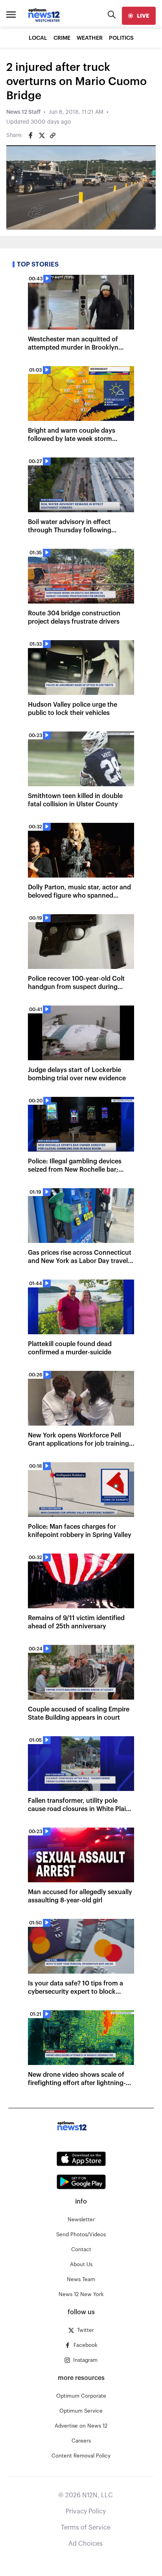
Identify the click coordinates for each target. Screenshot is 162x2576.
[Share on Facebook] (31, 135)
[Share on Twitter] (42, 135)
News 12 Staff (23, 112)
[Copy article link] (53, 135)
